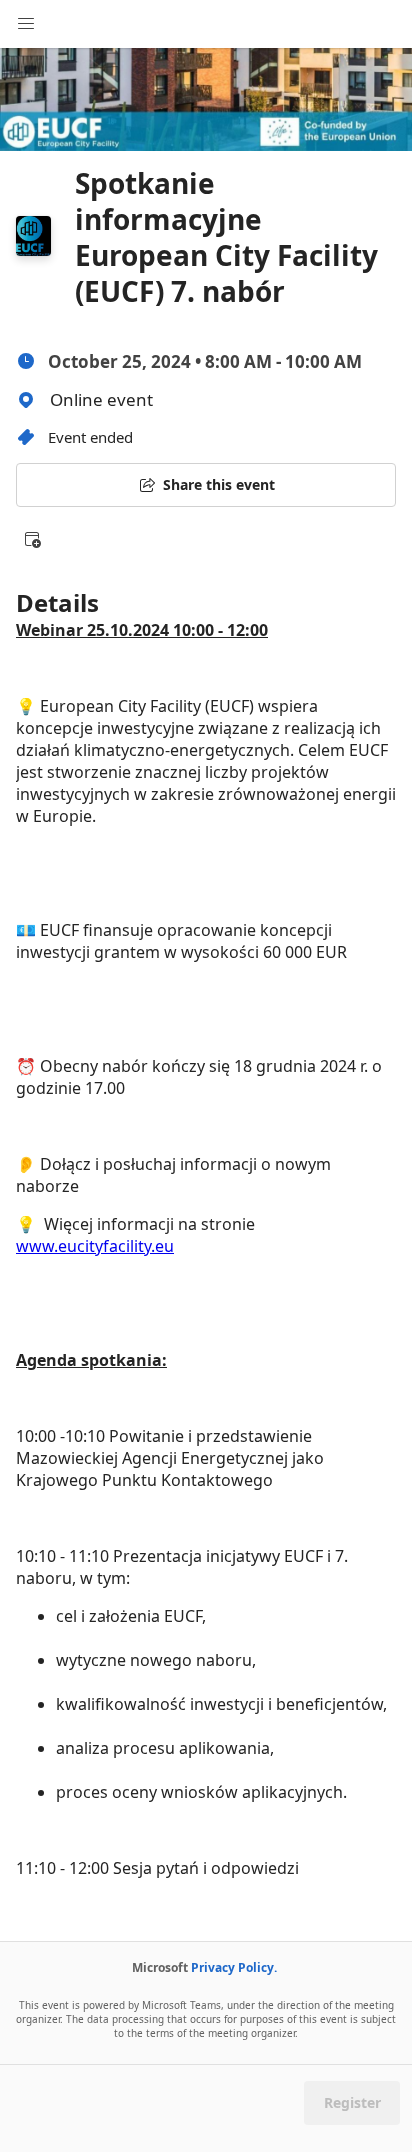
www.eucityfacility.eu (95, 1246)
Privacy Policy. (234, 1967)
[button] (32, 539)
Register (352, 2102)
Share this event (219, 484)
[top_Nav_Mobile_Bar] (26, 24)
